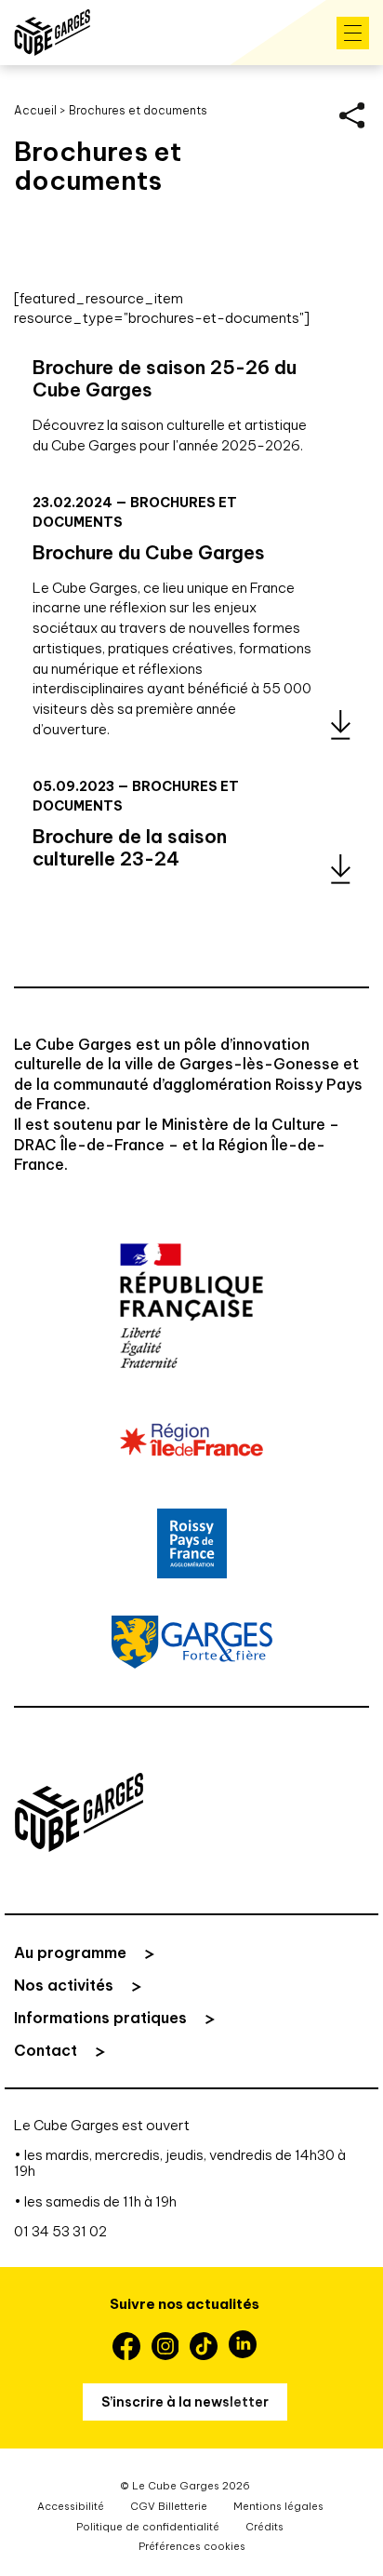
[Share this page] (352, 115)
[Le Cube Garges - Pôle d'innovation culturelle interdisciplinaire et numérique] (52, 33)
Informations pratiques (100, 2018)
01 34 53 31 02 (60, 2231)
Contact (46, 2050)
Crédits (264, 2527)
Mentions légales (278, 2506)
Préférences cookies (192, 2546)
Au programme (70, 1952)
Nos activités (64, 1985)
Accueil (35, 110)
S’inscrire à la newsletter (185, 2402)
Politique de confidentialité (148, 2527)
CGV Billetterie (169, 2506)
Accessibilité (71, 2506)
